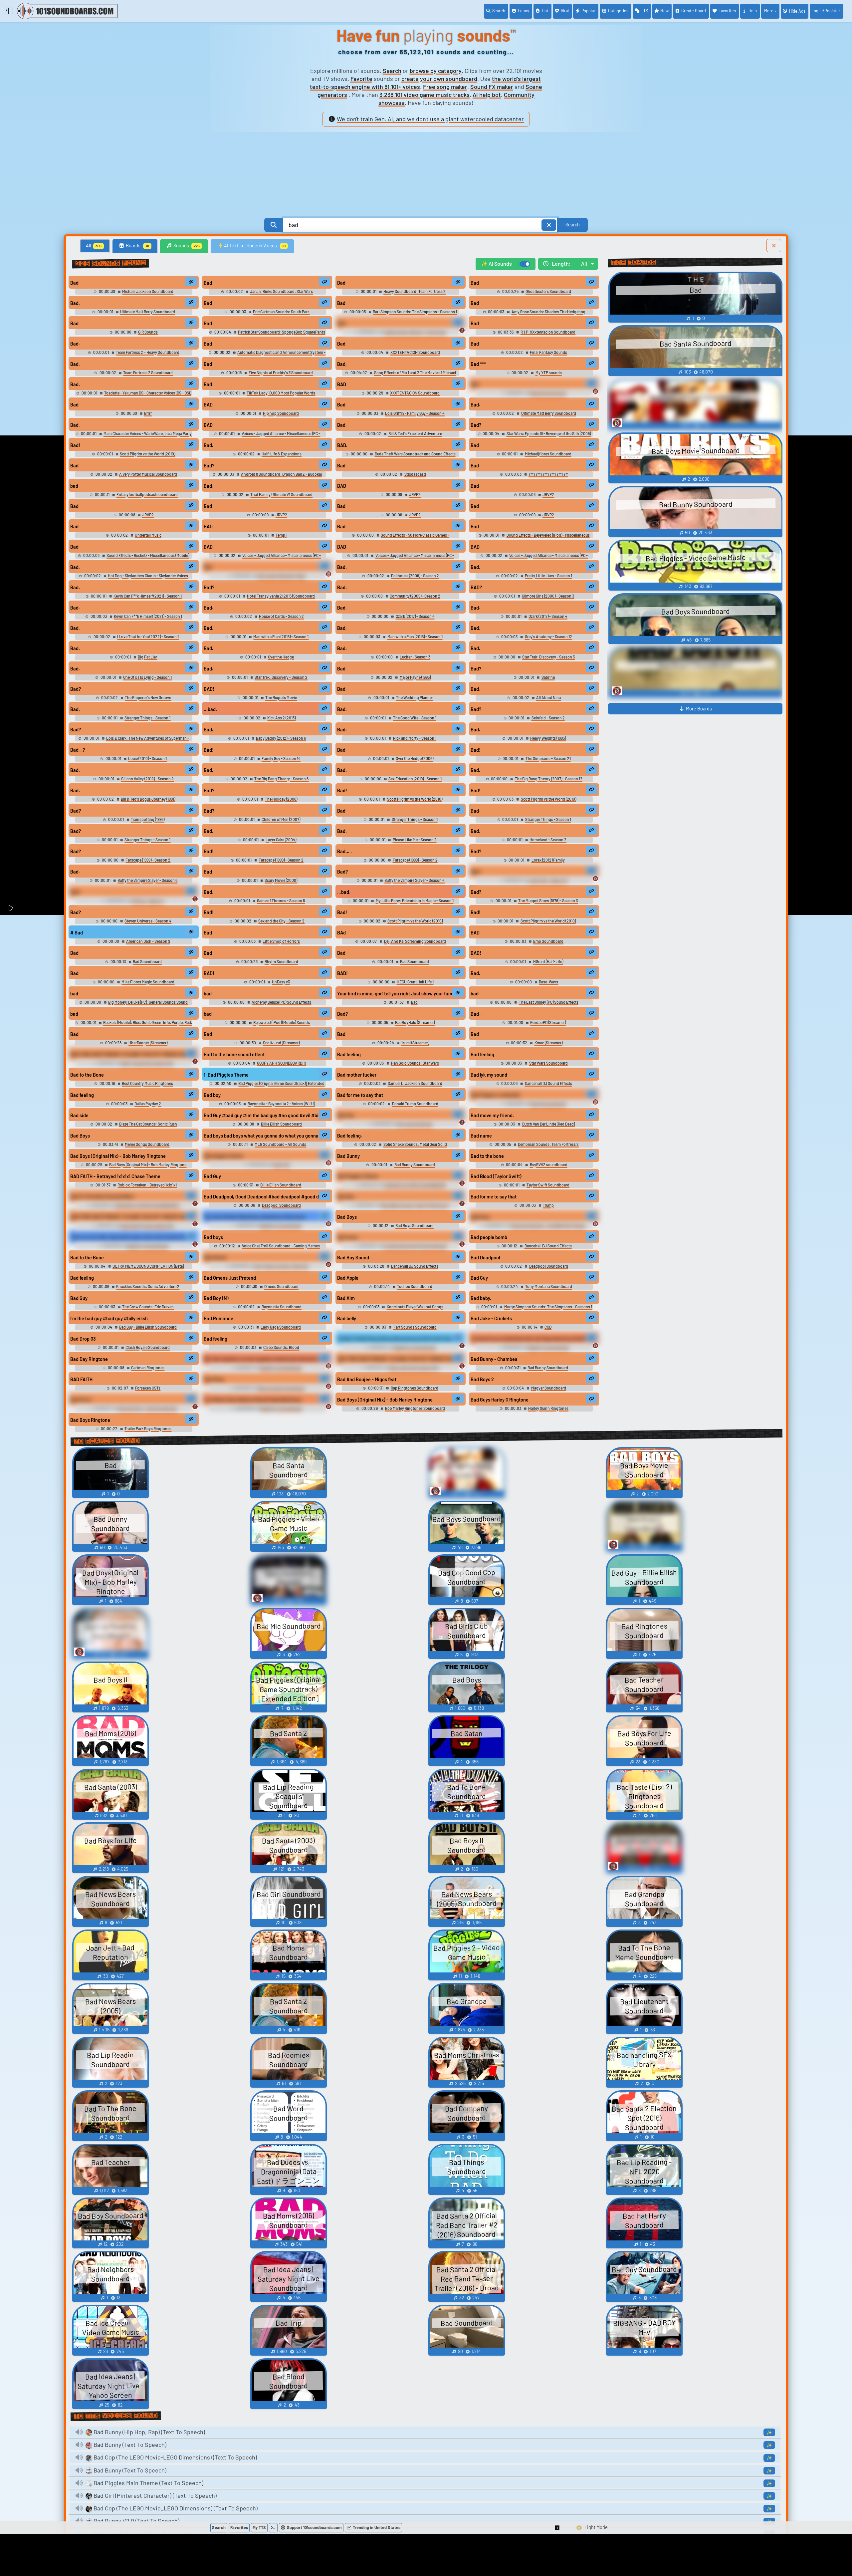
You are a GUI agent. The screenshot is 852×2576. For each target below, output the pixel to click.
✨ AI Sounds (496, 263)
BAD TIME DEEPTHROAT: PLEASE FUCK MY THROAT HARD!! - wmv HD (128, 1054)
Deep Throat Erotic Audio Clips (148, 1063)
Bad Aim (346, 1298)
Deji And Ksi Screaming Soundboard (415, 941)
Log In (826, 11)
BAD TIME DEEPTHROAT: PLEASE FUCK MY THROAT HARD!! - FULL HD (395, 1359)
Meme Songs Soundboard (147, 1144)
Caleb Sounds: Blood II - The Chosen (415, 332)
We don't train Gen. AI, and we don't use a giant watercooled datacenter (430, 119)
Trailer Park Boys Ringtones (148, 1428)
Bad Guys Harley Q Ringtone (500, 1400)
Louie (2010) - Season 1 (147, 758)
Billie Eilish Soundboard (281, 1124)
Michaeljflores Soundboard (548, 454)
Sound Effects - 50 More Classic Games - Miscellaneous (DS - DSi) (415, 537)
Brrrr (148, 413)
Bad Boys (80, 1136)
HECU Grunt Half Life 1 (415, 982)
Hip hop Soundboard (281, 413)
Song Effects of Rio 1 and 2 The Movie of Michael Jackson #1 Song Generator (415, 375)
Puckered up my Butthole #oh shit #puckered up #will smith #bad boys (529, 1339)
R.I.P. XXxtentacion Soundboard (548, 332)
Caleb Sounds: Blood (281, 1347)
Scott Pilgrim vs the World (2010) (147, 454)
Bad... (477, 1014)
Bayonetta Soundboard (282, 1307)
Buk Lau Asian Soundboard (281, 1388)
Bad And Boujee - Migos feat (367, 1379)
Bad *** (478, 364)
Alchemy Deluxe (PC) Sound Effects (281, 1002)
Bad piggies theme (223, 1156)
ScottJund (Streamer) (281, 1043)
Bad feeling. (350, 1136)
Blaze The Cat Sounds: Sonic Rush (148, 1124)
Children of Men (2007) (281, 819)
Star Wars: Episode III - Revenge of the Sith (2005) (548, 433)
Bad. (342, 283)
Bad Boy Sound (353, 1258)
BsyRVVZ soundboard (548, 1164)
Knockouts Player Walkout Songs (415, 1307)
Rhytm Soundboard (281, 961)
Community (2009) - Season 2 (415, 596)
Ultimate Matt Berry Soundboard (148, 312)
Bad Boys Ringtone (90, 1420)
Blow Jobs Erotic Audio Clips (414, 1368)
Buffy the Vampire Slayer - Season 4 (415, 880)
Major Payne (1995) (415, 677)
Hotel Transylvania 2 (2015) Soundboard (281, 596)
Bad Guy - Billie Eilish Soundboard (148, 1327)
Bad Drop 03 (83, 1339)
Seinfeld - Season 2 (548, 718)
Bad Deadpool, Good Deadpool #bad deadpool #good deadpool (262, 1197)
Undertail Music (148, 535)
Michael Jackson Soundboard (148, 291)
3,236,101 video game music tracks (425, 95)
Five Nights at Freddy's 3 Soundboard (281, 373)
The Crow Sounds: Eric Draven (148, 1307)
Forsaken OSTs (148, 1388)
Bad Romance (218, 1318)
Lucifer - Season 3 (415, 657)
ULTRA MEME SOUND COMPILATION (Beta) (148, 1266)
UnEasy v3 (281, 982)
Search (499, 11)
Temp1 (281, 535)
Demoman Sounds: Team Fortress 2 (548, 1144)
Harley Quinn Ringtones (548, 1408)
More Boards (699, 709)
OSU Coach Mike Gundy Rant (282, 576)
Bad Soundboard (147, 961)
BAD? (476, 587)
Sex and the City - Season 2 (281, 921)
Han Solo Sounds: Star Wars (415, 1063)
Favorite (361, 79)
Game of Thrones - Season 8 (281, 901)
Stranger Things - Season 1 (147, 718)
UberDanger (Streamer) (148, 1043)
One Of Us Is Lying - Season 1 (147, 677)
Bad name (481, 1136)
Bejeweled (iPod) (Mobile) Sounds (282, 1022)
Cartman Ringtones (148, 1368)
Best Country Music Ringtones (147, 1083)
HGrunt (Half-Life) (548, 961)
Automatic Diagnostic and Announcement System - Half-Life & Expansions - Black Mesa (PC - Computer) (274, 355)
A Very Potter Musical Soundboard (148, 474)
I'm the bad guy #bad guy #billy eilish (109, 1318)
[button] (557, 2528)
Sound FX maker (492, 87)
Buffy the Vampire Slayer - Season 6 (147, 880)
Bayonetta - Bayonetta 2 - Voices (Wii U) (281, 1104)
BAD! (209, 689)
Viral (565, 11)
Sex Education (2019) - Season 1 (415, 779)
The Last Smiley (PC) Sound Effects (548, 1002)
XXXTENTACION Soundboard (415, 352)
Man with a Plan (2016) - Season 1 (281, 637)
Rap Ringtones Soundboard (414, 1388)
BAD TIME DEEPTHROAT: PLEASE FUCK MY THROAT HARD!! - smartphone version (128, 1217)
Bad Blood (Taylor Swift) (496, 1176)
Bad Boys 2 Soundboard (281, 1225)
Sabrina (548, 677)
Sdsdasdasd (415, 474)
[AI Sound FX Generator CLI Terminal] (273, 2528)
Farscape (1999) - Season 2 (148, 860)
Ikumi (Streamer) (415, 1043)
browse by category (436, 71)
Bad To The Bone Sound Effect (102, 1197)
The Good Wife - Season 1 (415, 718)
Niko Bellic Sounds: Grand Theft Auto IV (415, 1205)
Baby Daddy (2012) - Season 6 (281, 738)
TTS (644, 11)
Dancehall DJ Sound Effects (548, 1083)
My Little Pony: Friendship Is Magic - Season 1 (415, 901)
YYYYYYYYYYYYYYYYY (548, 474)
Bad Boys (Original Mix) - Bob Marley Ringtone (118, 1156)
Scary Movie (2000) (281, 880)
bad (74, 486)
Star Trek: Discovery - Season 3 (548, 657)
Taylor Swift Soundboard (548, 1185)
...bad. (210, 709)
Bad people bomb (489, 1237)
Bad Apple (348, 1278)
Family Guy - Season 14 (281, 758)
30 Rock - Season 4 (148, 901)
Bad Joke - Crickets (491, 1318)
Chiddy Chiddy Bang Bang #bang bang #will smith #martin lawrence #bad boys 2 (395, 1339)
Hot (545, 11)
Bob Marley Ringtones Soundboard (415, 1408)
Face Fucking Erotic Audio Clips (147, 1225)
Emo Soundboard (548, 941)
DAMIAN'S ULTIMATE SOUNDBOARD (415, 1185)
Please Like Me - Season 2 (415, 840)
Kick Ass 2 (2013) (281, 718)
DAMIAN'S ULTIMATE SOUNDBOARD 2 (148, 1205)
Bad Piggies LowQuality (495, 1095)
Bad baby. (481, 1298)
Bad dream (215, 1258)
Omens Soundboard (281, 1286)
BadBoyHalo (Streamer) (415, 1022)
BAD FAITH (81, 1379)
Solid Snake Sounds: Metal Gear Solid (415, 1144)
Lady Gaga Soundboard (281, 1327)
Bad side (79, 1115)
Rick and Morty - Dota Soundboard (148, 1408)
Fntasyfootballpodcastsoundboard (147, 494)
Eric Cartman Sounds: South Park (281, 312)
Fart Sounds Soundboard (415, 1327)
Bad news (347, 1237)
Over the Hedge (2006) (415, 758)
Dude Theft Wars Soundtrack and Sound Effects (415, 454)
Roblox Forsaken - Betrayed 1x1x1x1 (147, 1185)
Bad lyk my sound (489, 1075)
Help (753, 11)
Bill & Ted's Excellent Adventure (415, 433)
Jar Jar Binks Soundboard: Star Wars (281, 291)
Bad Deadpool (485, 1258)
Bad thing (214, 1379)
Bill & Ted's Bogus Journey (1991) (148, 799)
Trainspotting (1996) (148, 819)
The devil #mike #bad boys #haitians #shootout (255, 1217)
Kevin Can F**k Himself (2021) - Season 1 (148, 596)
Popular (588, 11)
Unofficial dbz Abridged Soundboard (415, 1246)
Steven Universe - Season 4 (148, 921)
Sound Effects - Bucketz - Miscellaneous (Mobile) (148, 555)
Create (694, 11)
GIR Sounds (148, 332)
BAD (342, 384)
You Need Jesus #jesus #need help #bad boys (253, 1400)
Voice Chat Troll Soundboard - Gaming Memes (281, 1246)
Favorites (727, 11)
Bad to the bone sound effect (234, 1054)
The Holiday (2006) (281, 799)
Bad (74, 283)
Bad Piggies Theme (358, 1176)
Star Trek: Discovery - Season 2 (281, 677)
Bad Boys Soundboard (415, 1225)
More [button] (769, 11)
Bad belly (347, 1318)
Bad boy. (213, 1095)
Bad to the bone (487, 1156)
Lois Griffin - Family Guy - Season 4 (415, 413)
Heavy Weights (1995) (548, 738)
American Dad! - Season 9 (148, 941)
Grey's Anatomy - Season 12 (548, 637)
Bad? (476, 425)
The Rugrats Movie (281, 697)
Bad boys (480, 1217)
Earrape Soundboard (548, 1104)
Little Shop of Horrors (281, 941)
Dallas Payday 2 (148, 1104)
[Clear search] (549, 225)
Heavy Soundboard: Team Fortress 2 (415, 291)
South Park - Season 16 (548, 880)
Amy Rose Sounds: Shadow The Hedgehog (548, 312)
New (664, 11)
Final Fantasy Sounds (548, 352)
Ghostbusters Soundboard (548, 291)
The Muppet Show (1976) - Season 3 (548, 901)
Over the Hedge (281, 657)
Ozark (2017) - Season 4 (415, 616)
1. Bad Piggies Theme (226, 1075)
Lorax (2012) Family (548, 860)
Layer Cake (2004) (281, 840)
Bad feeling (349, 1054)
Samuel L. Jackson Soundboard (415, 1083)
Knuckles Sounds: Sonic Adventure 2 (148, 1286)
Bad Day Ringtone (89, 1359)
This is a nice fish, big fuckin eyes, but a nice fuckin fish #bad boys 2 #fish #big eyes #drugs (128, 1237)
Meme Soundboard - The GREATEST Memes (548, 1225)
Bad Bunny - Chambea (494, 1359)
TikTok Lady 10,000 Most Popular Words (281, 393)
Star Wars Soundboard (548, 1063)
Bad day (346, 1197)
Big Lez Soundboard (415, 1124)
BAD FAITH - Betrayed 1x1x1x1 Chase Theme (115, 1176)
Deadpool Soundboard (281, 1205)
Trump (548, 1205)
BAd (341, 933)
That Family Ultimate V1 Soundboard (281, 494)
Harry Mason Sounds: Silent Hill (281, 1266)
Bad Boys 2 (482, 1379)
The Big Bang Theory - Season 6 (281, 779)
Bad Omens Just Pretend (230, 1278)
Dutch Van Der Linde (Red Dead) (548, 1124)
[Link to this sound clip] (191, 282)
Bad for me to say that (360, 1095)
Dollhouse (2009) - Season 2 (415, 576)
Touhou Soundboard (415, 1286)
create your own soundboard (439, 79)
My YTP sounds (548, 373)
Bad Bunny (348, 1156)
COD (548, 1327)
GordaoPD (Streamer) (548, 1022)
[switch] (525, 264)
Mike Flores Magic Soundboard (148, 982)
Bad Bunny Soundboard (415, 1164)
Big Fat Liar (147, 657)
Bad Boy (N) (216, 1298)
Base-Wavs (548, 982)
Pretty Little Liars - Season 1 (548, 576)
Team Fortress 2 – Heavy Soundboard (148, 352)
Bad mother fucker (357, 1075)
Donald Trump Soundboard (415, 1104)
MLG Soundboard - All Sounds (280, 1144)
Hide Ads (797, 11)
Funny (524, 11)
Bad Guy (212, 1176)
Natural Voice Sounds (548, 393)
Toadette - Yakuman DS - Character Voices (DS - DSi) (148, 393)
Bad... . (344, 851)
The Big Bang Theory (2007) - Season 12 (548, 779)
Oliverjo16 (281, 1164)
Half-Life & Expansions (282, 454)
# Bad (77, 933)
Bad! (75, 445)
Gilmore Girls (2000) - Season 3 (548, 596)
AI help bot (487, 95)
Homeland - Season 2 (548, 840)
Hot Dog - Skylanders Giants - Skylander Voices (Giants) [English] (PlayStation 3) (147, 578)
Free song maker (445, 87)
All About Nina (548, 697)
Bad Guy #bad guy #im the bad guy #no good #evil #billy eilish (262, 1115)
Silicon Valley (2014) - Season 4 (147, 779)
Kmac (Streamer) (548, 1043)
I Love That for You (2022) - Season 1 (148, 637)
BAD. (342, 445)
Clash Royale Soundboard (148, 1347)
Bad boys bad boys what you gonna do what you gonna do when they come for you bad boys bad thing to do (262, 1136)
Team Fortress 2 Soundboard (148, 373)
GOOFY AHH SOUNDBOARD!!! (282, 1063)
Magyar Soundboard (548, 1388)
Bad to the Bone (87, 1075)
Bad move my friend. (492, 1115)
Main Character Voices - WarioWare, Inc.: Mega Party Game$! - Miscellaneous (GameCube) (147, 436)
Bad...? (78, 750)
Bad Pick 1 (81, 1400)
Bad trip (345, 1115)
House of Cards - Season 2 (281, 616)
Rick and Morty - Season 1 (415, 738)
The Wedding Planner (415, 697)
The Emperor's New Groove (148, 697)
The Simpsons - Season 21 (548, 758)
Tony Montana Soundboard (548, 1286)
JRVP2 (415, 494)
